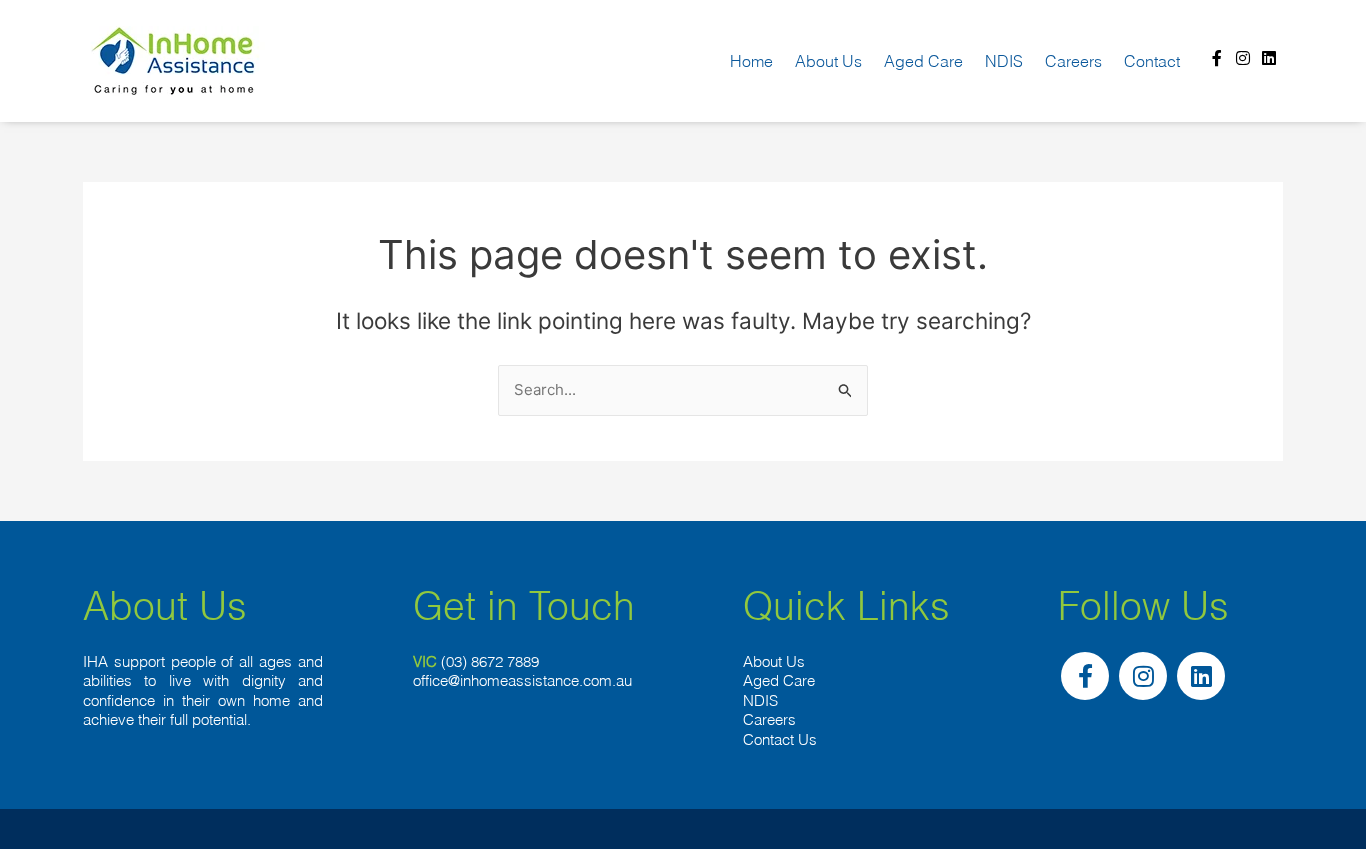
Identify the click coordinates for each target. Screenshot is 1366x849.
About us (828, 61)
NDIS (1004, 61)
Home (751, 61)
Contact (1152, 61)
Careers (1073, 61)
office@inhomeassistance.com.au (522, 680)
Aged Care (923, 61)
